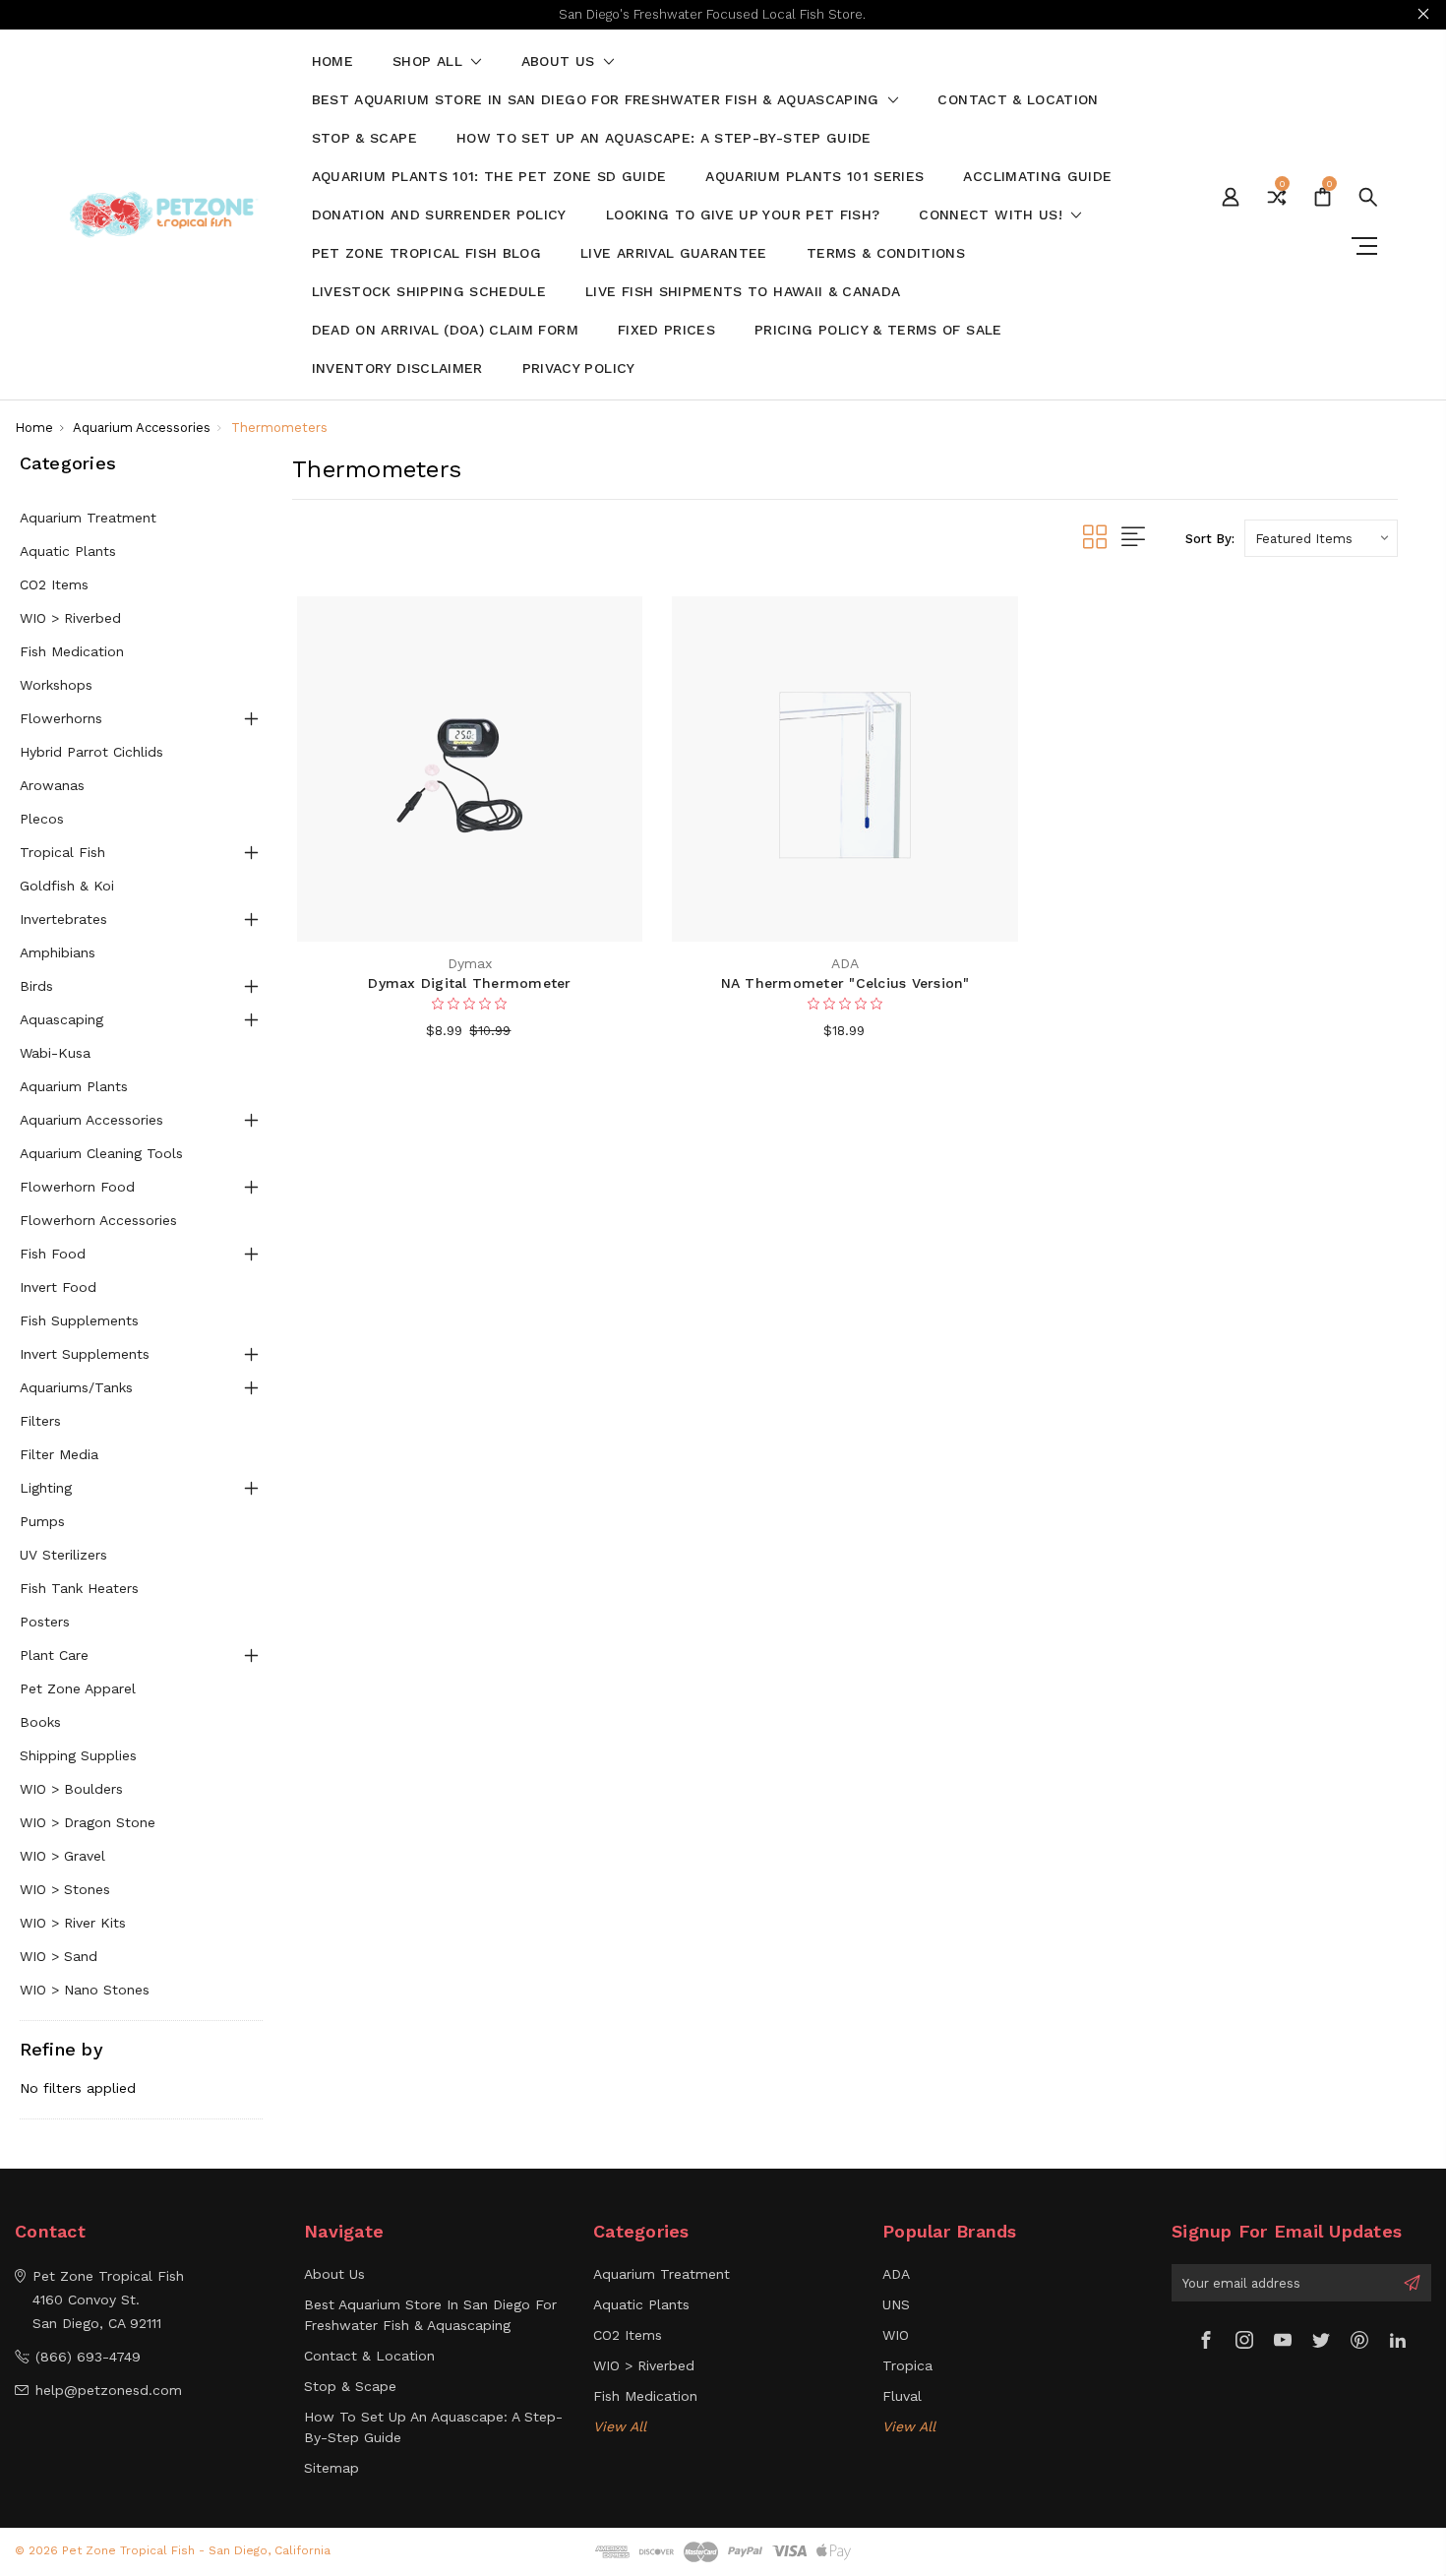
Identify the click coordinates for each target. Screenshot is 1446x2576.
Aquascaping (61, 1019)
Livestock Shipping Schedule (429, 292)
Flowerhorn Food (77, 1187)
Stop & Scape (364, 138)
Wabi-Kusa (55, 1053)
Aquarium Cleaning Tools (101, 1153)
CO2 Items (54, 584)
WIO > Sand (59, 1956)
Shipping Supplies (78, 1755)
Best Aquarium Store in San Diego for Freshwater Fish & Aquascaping (598, 100)
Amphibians (58, 952)
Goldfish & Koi (67, 886)
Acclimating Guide (1037, 177)
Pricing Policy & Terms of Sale (878, 330)
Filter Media (59, 1454)
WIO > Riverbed (70, 618)
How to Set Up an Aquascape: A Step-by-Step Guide (664, 138)
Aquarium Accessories (91, 1120)
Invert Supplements (85, 1354)
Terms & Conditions (886, 253)
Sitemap (331, 2468)
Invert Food (58, 1287)
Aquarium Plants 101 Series (814, 177)
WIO (896, 2335)
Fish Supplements (79, 1320)
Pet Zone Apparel (78, 1688)
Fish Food (53, 1254)
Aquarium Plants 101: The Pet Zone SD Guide (489, 177)
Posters (45, 1622)
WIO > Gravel (62, 1856)
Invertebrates (63, 919)
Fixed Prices (666, 330)
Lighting (46, 1488)
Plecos (42, 819)
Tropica (907, 2365)
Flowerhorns (61, 718)
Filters (40, 1421)
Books (40, 1722)
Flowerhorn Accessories (98, 1220)
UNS (896, 2304)
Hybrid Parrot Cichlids (91, 752)
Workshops (56, 685)
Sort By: (1210, 539)
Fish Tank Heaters (79, 1588)
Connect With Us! (993, 215)
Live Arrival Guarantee (674, 253)
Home (332, 61)
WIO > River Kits (73, 1923)
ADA (896, 2274)
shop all (430, 61)
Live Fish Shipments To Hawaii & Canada (743, 292)
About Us (561, 61)
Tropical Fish (62, 852)
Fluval (902, 2396)
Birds (36, 986)
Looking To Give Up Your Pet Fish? (743, 215)
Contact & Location (1018, 100)
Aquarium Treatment (88, 518)
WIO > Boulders (71, 1789)
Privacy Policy (579, 368)
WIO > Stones (65, 1889)
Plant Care (54, 1655)
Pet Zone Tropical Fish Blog (426, 253)
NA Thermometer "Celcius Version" (845, 983)
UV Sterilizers (63, 1555)
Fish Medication (72, 651)
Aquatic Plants (68, 551)
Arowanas (52, 785)
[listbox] (1321, 538)
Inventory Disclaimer (397, 368)
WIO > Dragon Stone (88, 1822)
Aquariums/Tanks (76, 1387)
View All (620, 2426)
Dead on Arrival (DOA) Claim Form (445, 330)
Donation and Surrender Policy (439, 215)
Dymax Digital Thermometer (469, 983)
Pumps (42, 1521)
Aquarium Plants (74, 1086)
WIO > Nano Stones (85, 1990)
